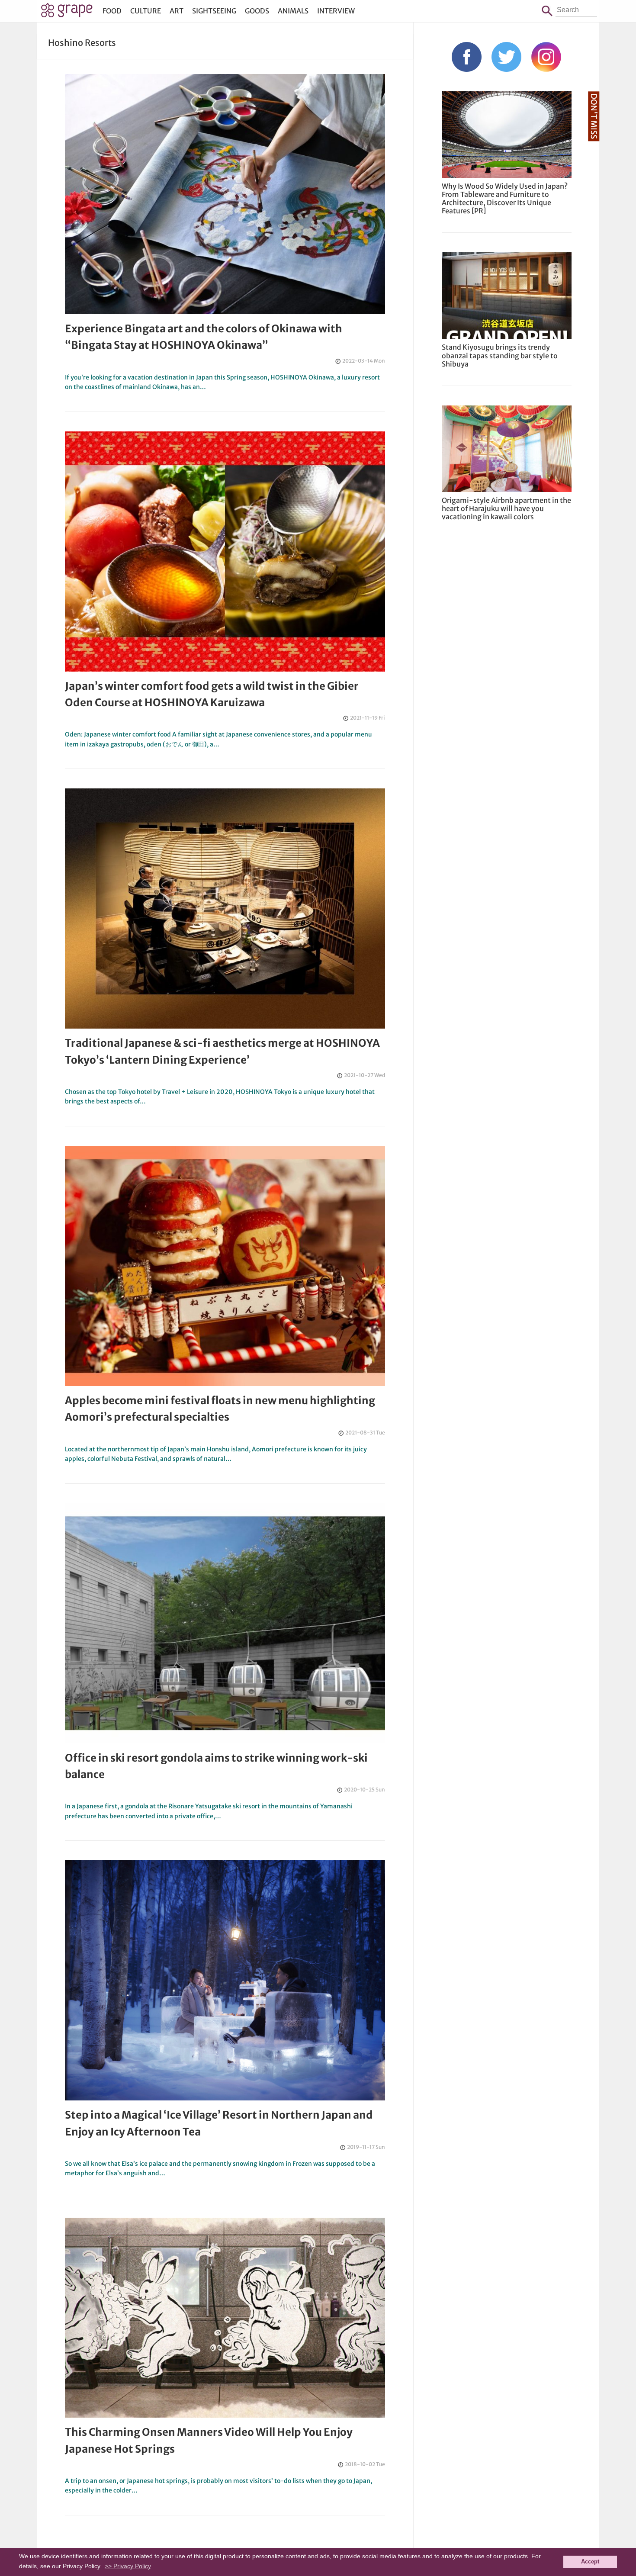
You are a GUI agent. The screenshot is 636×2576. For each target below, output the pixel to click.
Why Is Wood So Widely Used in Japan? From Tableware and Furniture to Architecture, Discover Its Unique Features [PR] (505, 199)
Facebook (467, 57)
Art (177, 11)
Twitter (506, 57)
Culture (146, 11)
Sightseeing (214, 11)
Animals (293, 11)
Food (112, 11)
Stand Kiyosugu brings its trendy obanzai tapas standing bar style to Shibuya (500, 355)
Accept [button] (590, 2562)
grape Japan (67, 13)
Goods (257, 11)
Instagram (546, 57)
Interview (336, 11)
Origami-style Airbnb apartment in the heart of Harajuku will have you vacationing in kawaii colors (506, 508)
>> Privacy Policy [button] (128, 2566)
